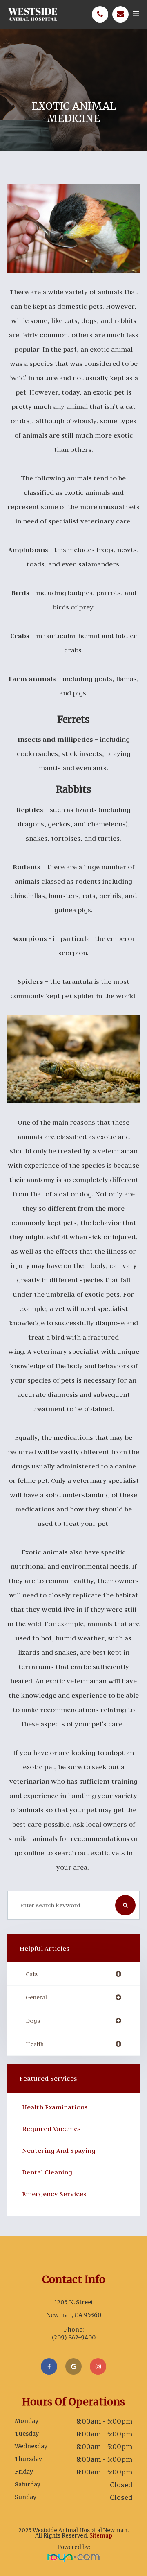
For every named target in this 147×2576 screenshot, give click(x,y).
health (35, 2044)
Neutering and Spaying (59, 2150)
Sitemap (101, 2536)
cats (32, 1974)
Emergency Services (54, 2194)
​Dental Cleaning (47, 2172)
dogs (33, 2021)
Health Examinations (55, 2107)
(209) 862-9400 (74, 2337)
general (36, 1997)
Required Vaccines (51, 2129)
